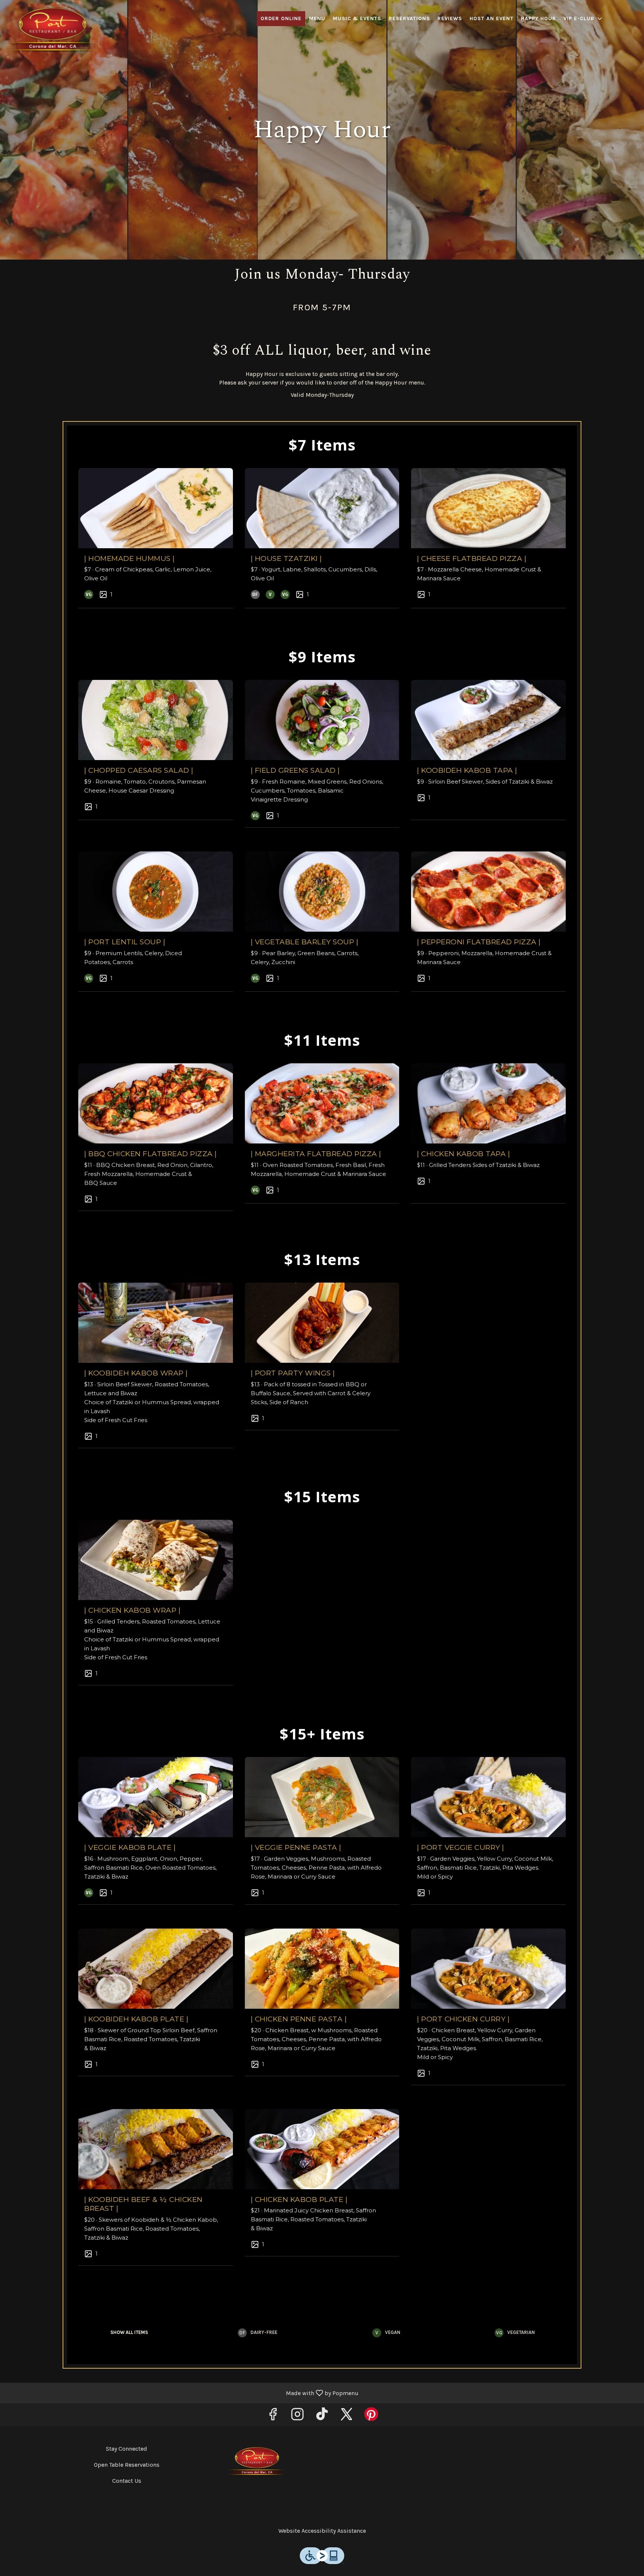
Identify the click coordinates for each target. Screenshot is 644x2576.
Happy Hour (539, 18)
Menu (317, 18)
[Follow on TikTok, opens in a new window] (322, 2417)
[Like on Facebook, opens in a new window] (273, 2417)
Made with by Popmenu (182, 2393)
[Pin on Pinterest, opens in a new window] (371, 2417)
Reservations (409, 18)
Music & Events (357, 18)
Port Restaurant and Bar (257, 2462)
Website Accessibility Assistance (322, 2531)
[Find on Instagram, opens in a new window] (297, 2417)
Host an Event (492, 18)
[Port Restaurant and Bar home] (53, 30)
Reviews (450, 18)
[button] (583, 19)
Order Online (281, 18)
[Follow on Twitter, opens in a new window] (347, 2417)
